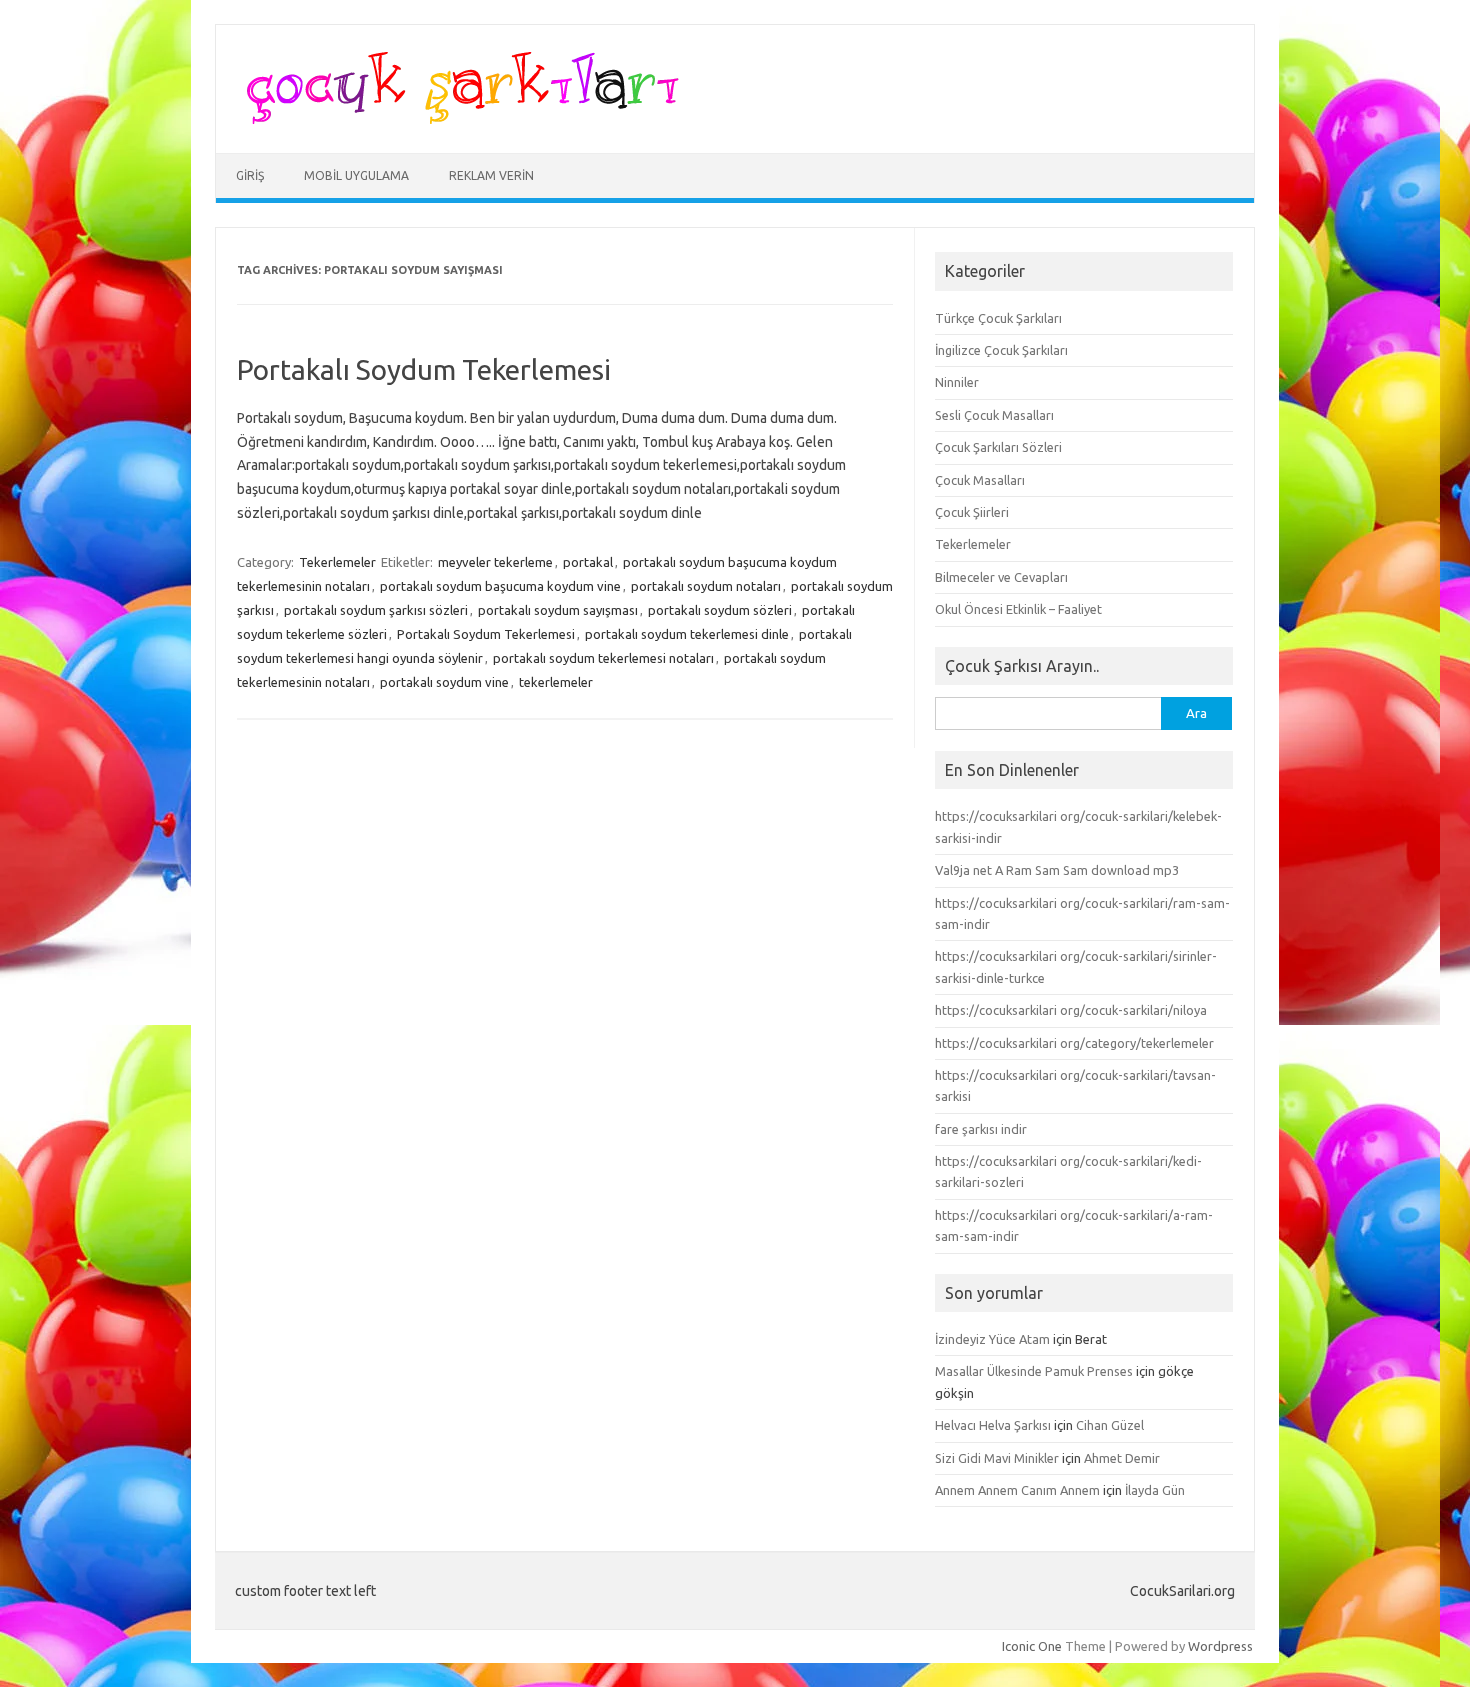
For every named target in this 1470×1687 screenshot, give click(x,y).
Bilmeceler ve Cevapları (1001, 577)
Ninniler (957, 382)
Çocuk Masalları (980, 480)
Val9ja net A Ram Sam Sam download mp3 (1057, 870)
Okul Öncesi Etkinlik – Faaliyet (1018, 609)
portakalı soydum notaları (706, 586)
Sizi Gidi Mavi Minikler (997, 1458)
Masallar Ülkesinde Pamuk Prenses (1034, 1371)
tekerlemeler (556, 682)
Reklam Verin (491, 175)
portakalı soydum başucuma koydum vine (500, 586)
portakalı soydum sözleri (720, 610)
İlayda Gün (1155, 1490)
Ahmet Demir (1122, 1458)
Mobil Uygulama (356, 175)
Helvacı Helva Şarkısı (993, 1425)
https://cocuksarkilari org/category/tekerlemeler (1074, 1043)
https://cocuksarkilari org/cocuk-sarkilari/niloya (1071, 1010)
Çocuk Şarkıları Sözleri (998, 447)
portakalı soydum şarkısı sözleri (376, 610)
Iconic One (1032, 1646)
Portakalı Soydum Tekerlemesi (424, 369)
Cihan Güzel (1110, 1425)
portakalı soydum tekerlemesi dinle (687, 634)
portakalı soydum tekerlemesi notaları (603, 658)
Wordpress (1220, 1646)
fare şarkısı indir (981, 1129)
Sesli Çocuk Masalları (994, 415)
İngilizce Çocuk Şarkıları (1001, 350)
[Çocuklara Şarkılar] (456, 119)
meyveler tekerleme (495, 562)
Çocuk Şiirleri (972, 512)
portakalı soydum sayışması (558, 610)
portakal (588, 562)
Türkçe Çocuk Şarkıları (998, 318)
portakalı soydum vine (444, 682)
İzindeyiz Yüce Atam (992, 1339)
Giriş (250, 175)
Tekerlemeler (337, 562)
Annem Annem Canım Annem (1017, 1490)
